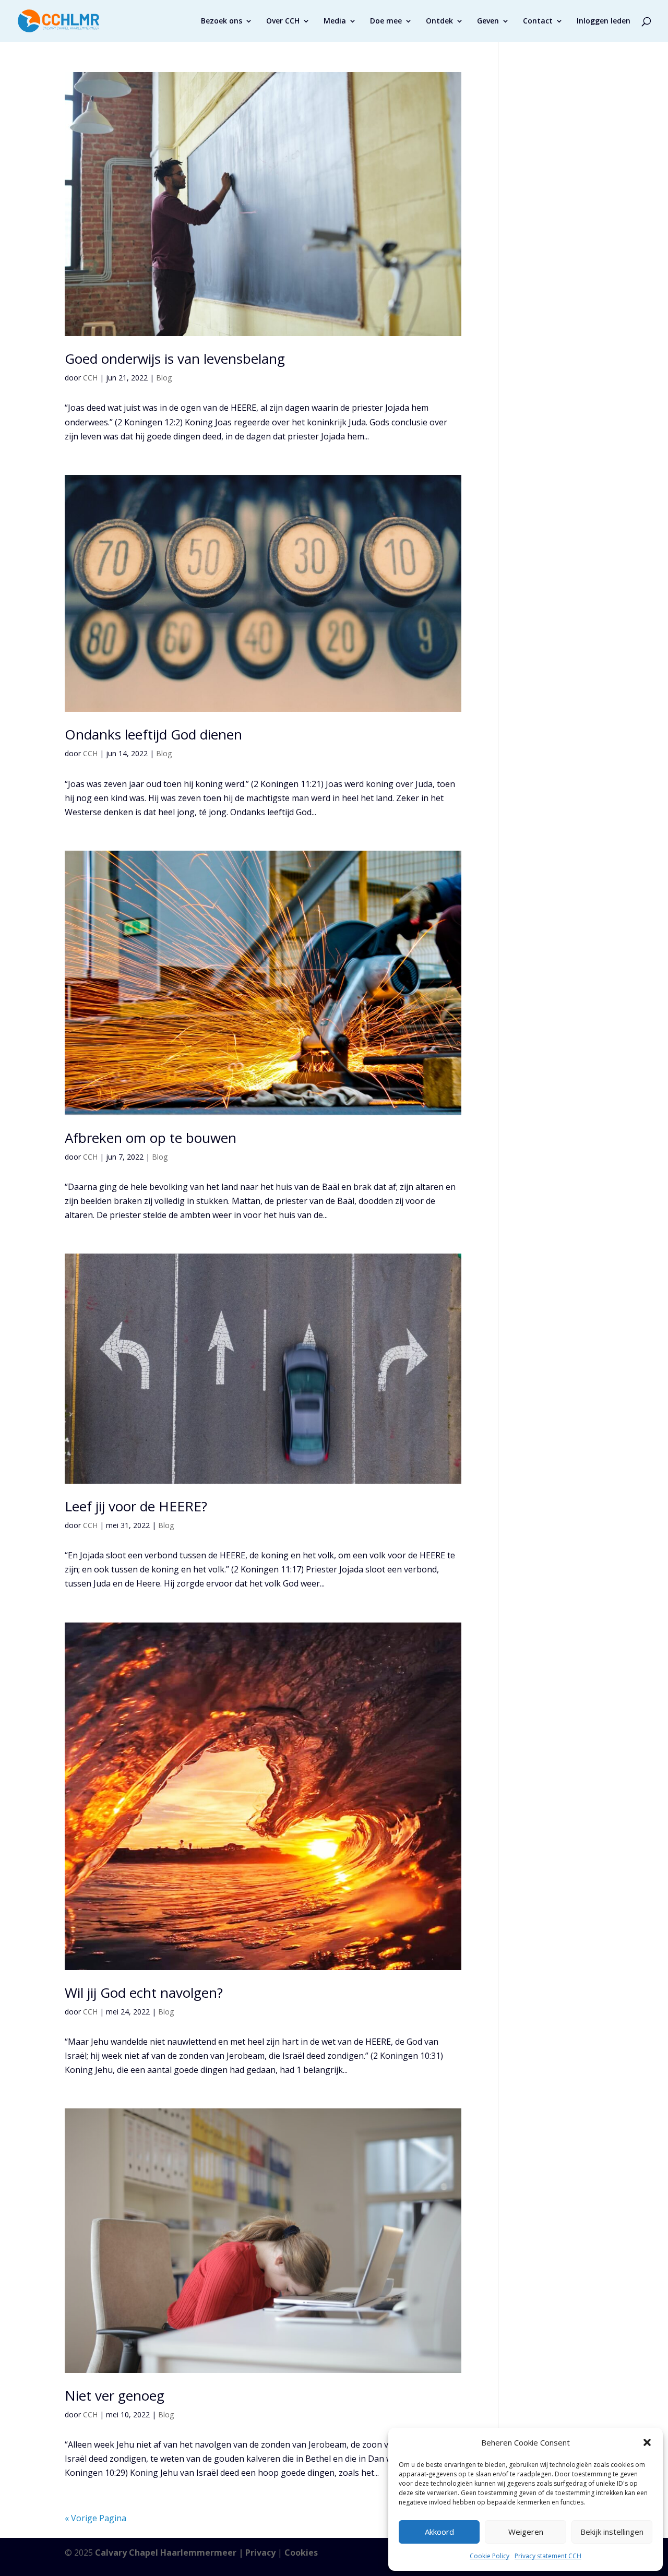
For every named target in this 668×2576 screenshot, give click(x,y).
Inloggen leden (604, 21)
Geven (488, 21)
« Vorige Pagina (96, 2518)
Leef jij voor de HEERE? (136, 1506)
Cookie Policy (490, 2556)
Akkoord (439, 2532)
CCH (90, 378)
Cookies (301, 2553)
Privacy (260, 2553)
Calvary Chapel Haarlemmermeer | (170, 2553)
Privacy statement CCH (548, 2556)
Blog (164, 378)
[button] (647, 2442)
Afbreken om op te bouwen (151, 1138)
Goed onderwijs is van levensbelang (175, 359)
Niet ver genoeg (115, 2395)
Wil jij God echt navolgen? (144, 1993)
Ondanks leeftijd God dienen (153, 734)
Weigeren (526, 2532)
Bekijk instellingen (612, 2532)
